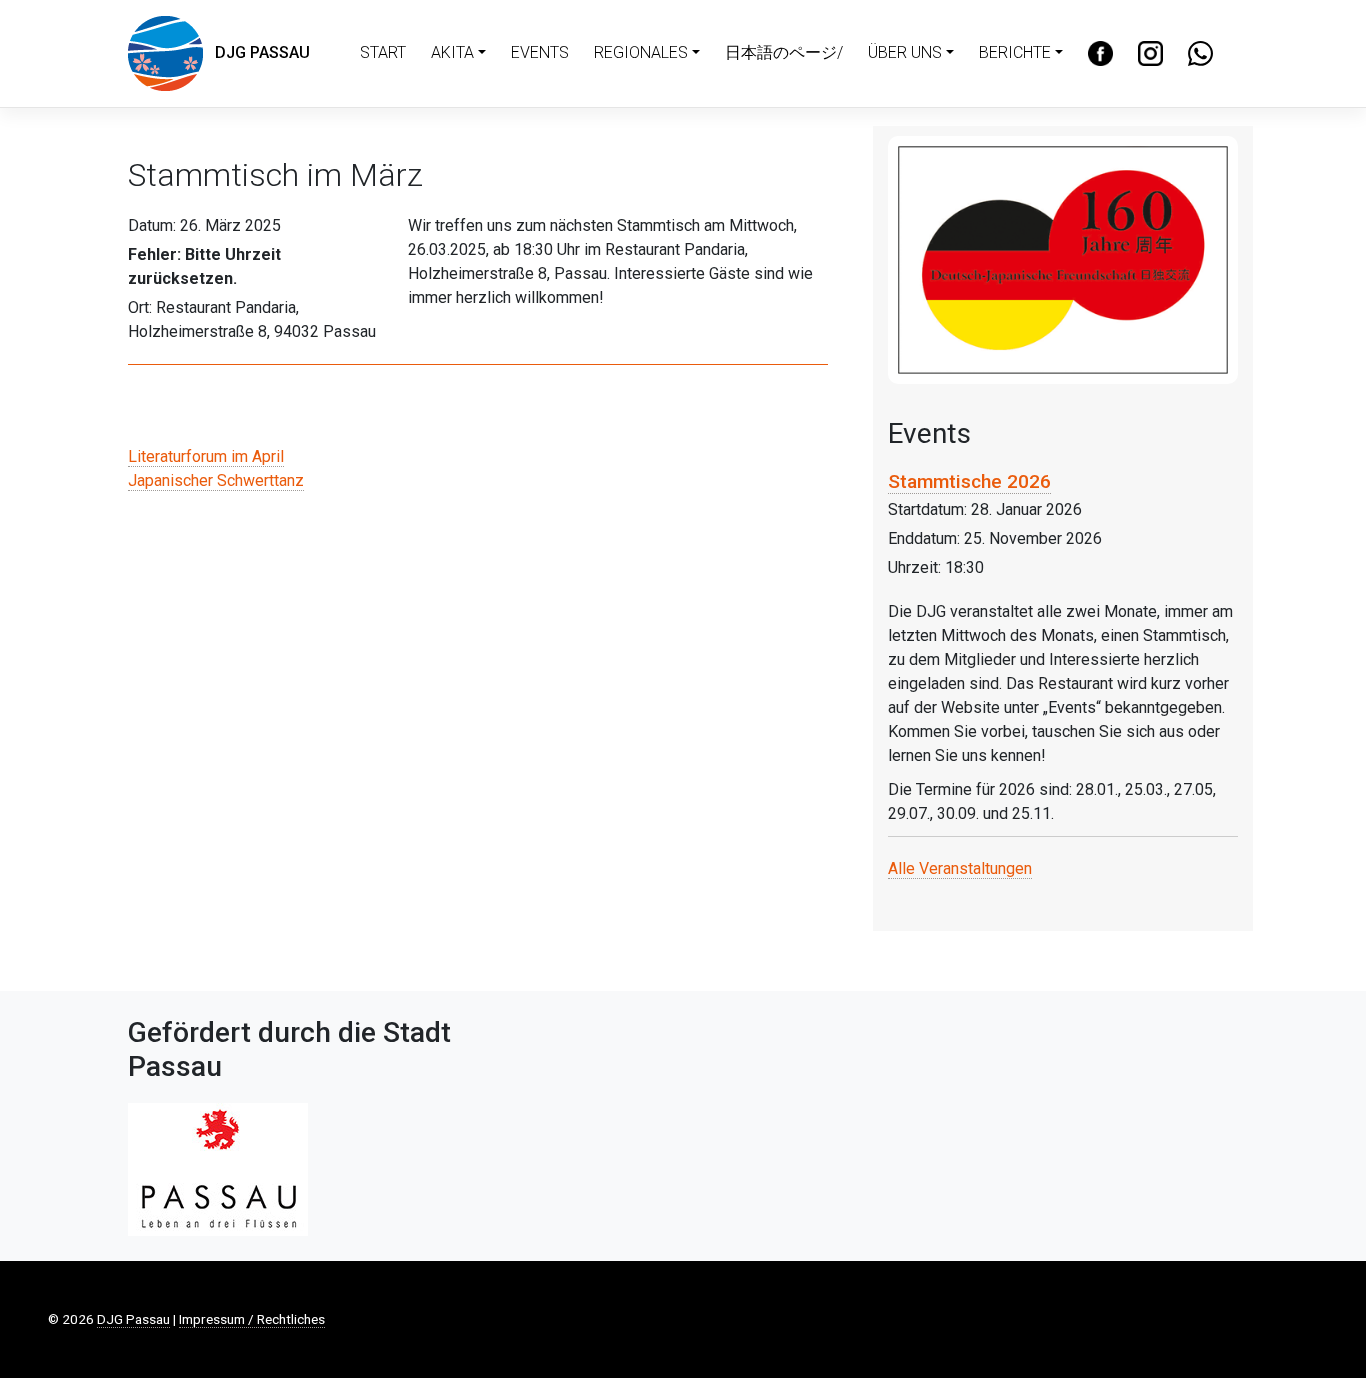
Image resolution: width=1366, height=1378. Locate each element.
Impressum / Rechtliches (252, 1319)
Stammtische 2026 (969, 481)
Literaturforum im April (206, 456)
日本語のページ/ (784, 52)
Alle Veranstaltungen (960, 868)
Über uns (905, 52)
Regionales (641, 52)
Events (540, 52)
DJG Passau (256, 52)
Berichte (1015, 52)
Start (383, 52)
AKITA (452, 52)
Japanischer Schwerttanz (216, 480)
